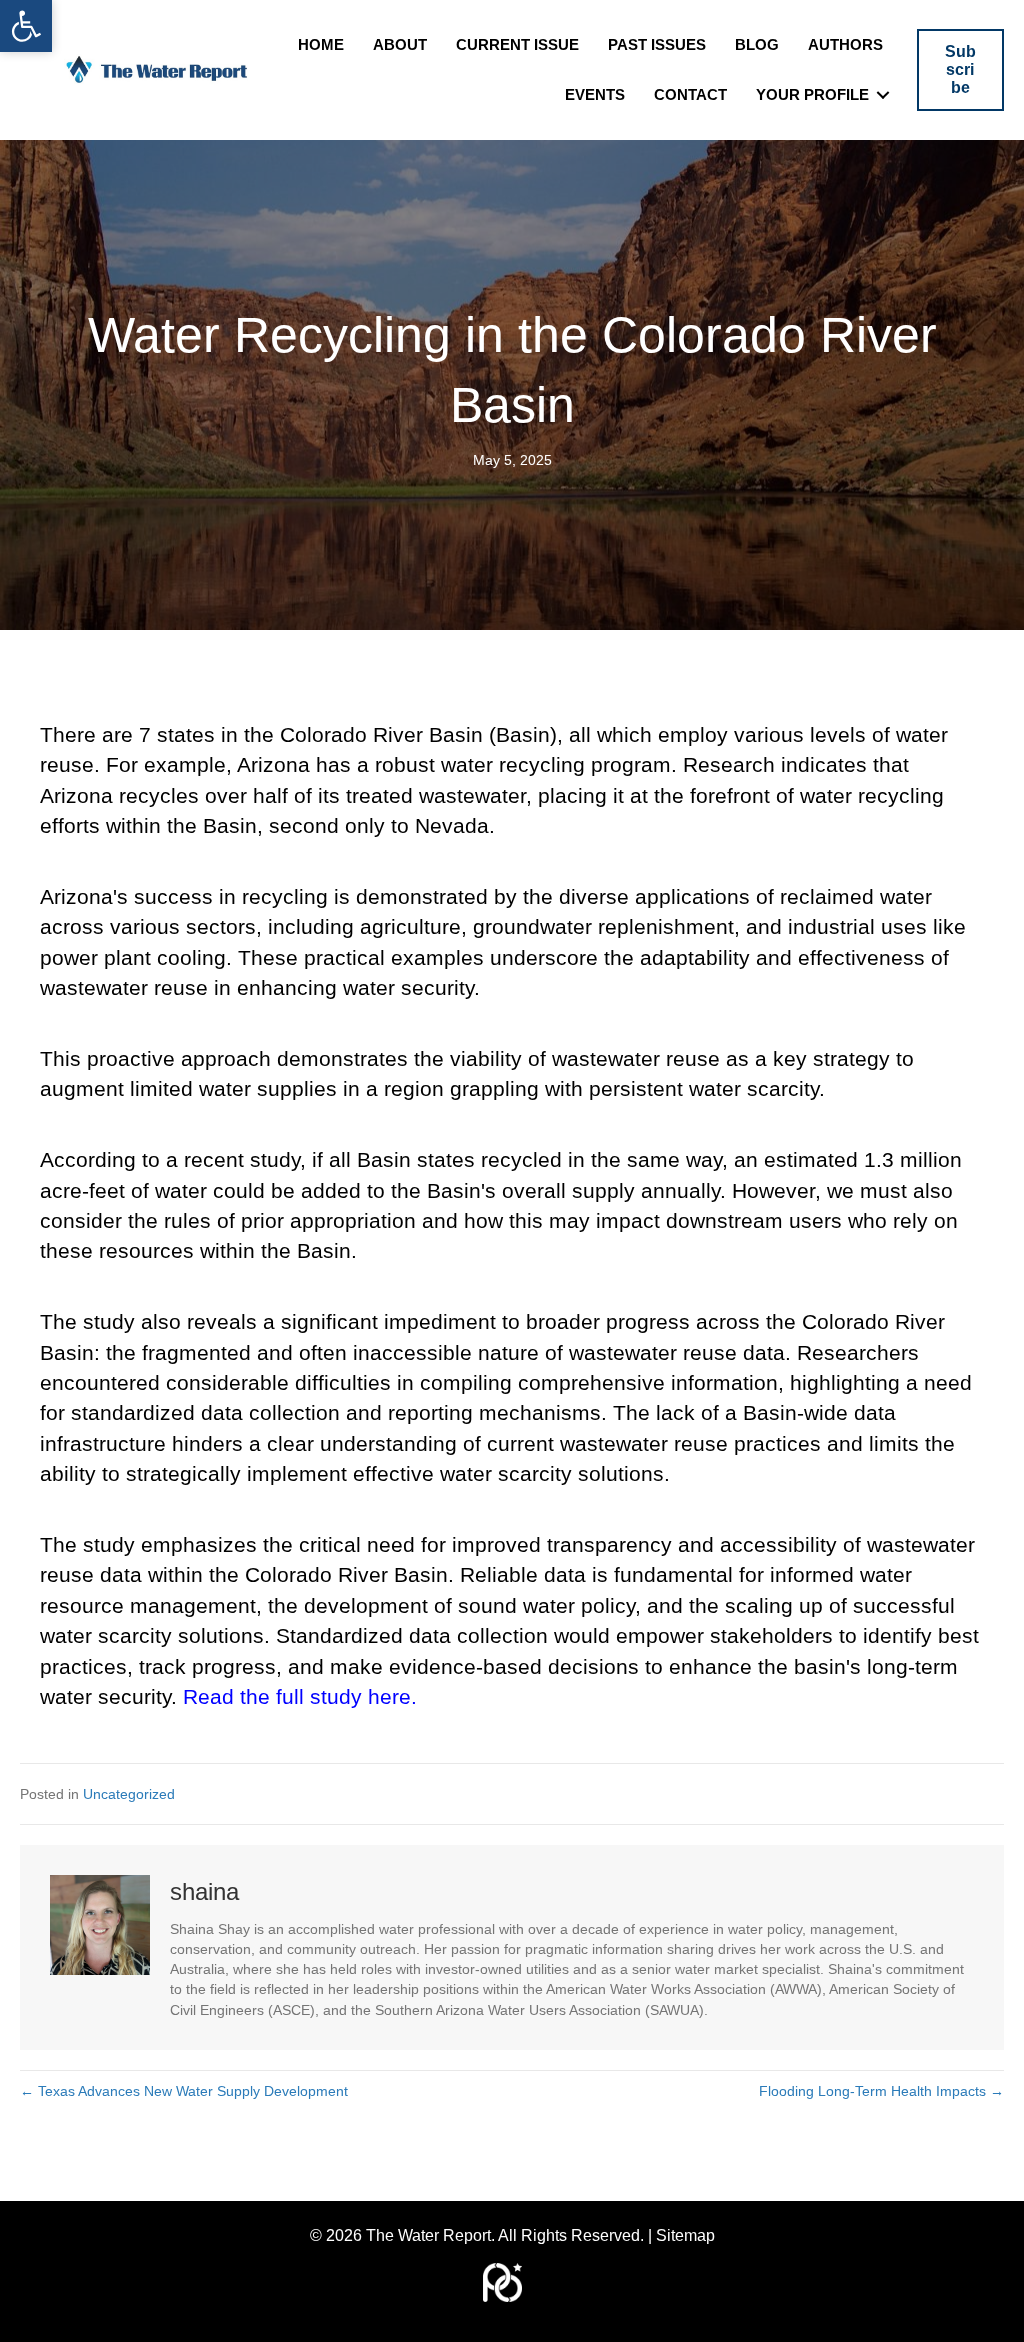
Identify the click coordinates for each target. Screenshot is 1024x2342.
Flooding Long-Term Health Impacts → (881, 2091)
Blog (757, 44)
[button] (26, 26)
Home (321, 44)
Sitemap (685, 2235)
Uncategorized (129, 1794)
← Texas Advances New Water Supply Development (184, 2091)
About (400, 44)
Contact (690, 94)
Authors (845, 44)
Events (595, 94)
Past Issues (657, 44)
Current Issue (517, 44)
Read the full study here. (300, 1696)
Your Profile (812, 94)
